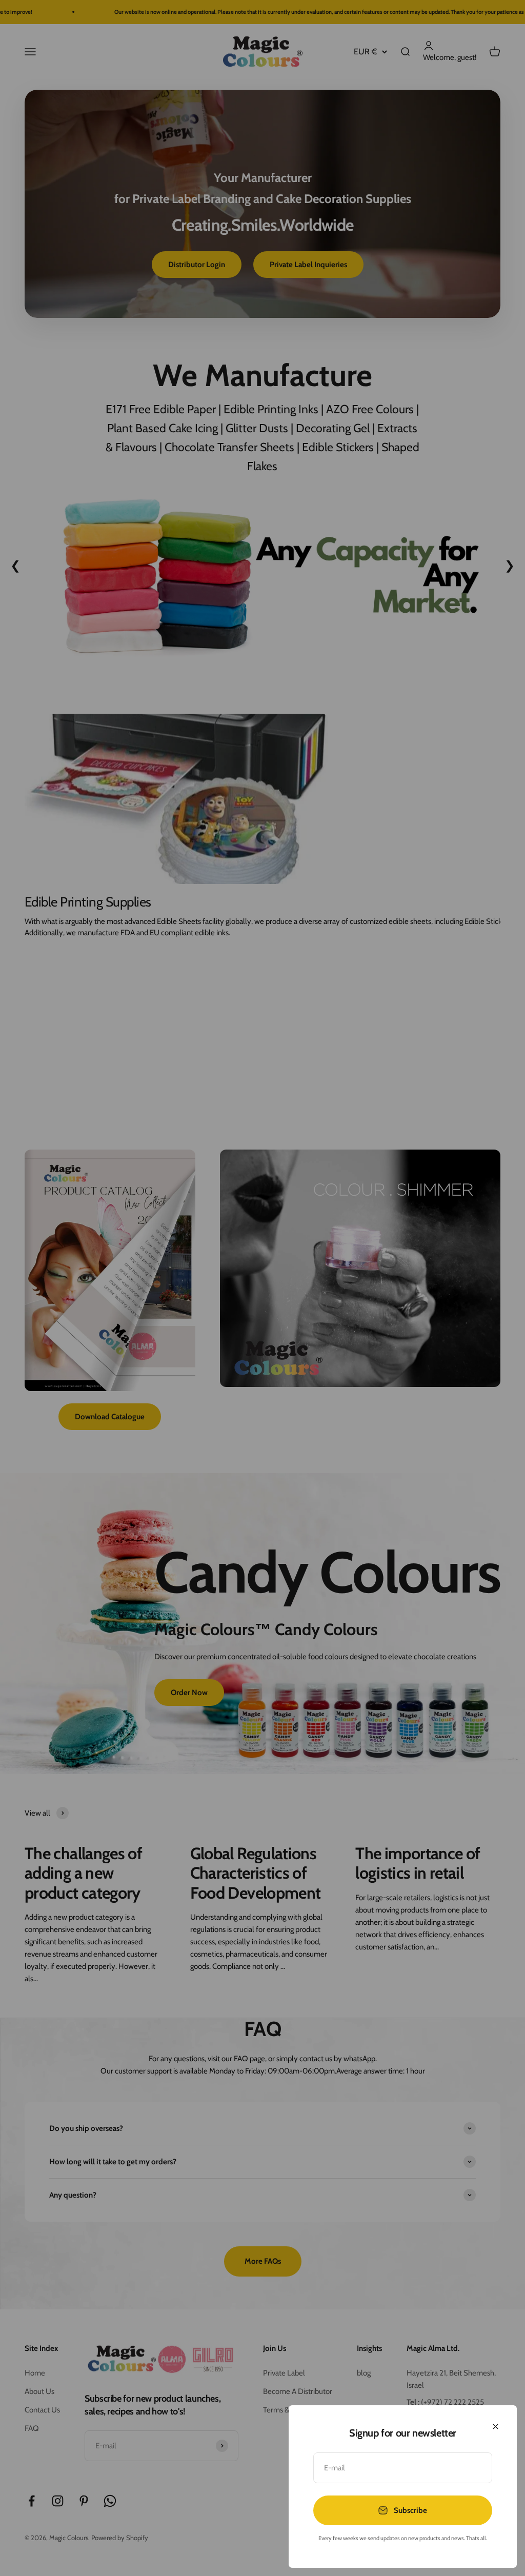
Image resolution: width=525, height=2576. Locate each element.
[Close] (496, 2427)
